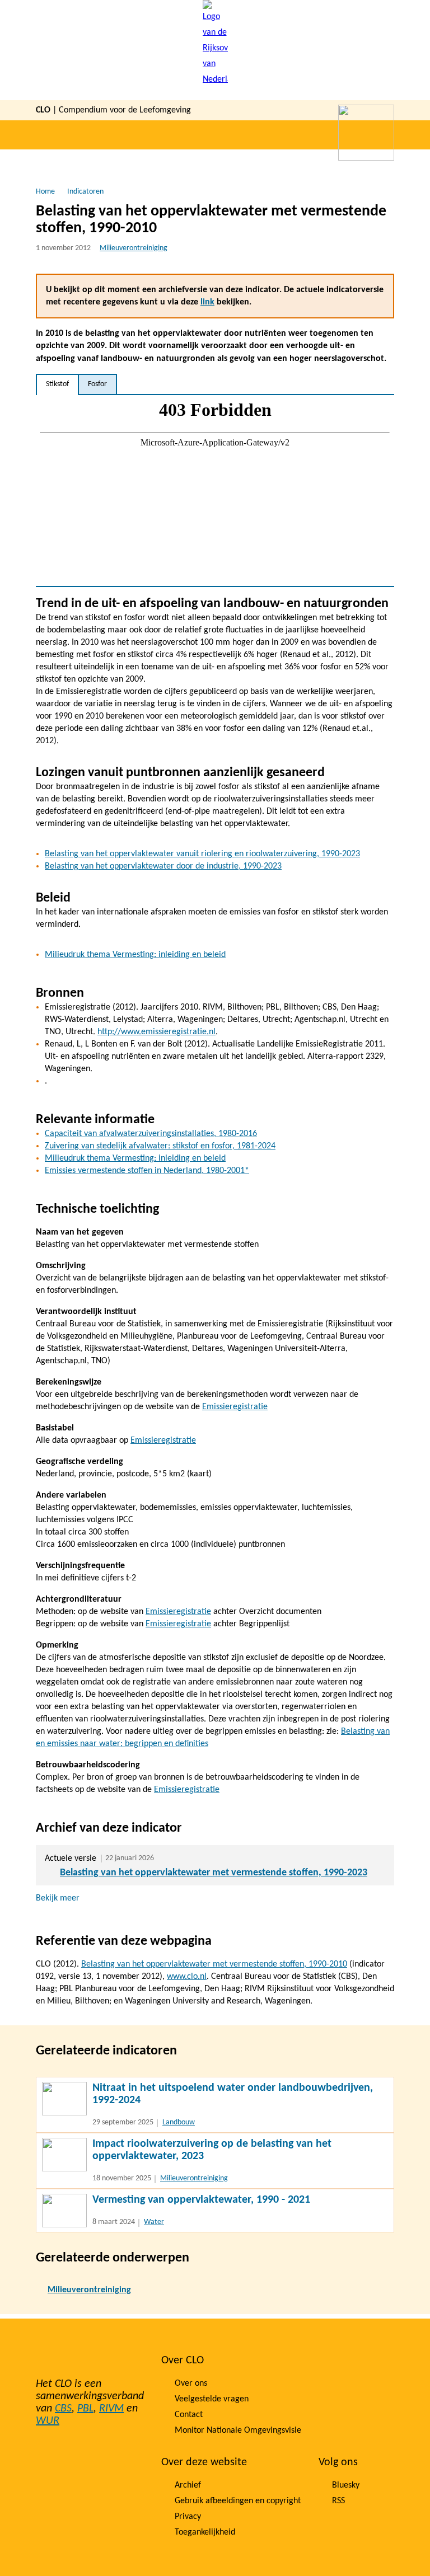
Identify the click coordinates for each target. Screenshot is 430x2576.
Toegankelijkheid (205, 2532)
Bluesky (346, 2485)
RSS (338, 2501)
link (207, 302)
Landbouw (179, 2122)
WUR (48, 2421)
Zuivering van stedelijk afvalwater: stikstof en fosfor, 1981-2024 (160, 1146)
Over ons (191, 2383)
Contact (189, 2415)
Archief (188, 2485)
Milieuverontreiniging (134, 248)
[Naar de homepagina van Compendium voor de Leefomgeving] (215, 50)
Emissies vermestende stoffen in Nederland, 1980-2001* (147, 1171)
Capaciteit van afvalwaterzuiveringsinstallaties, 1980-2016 (151, 1134)
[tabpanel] (215, 491)
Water (154, 2222)
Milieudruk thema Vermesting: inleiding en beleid (135, 955)
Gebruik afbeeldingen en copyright (238, 2501)
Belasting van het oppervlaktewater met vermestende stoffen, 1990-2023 (214, 1873)
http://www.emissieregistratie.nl (156, 1032)
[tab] (57, 384)
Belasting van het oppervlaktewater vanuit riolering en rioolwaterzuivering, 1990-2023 (202, 854)
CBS (63, 2409)
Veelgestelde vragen (212, 2399)
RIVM (111, 2409)
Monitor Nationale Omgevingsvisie (238, 2430)
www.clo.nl (187, 1977)
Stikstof (57, 384)
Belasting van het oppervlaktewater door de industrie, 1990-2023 (163, 866)
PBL (85, 2409)
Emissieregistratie (235, 1407)
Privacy (188, 2517)
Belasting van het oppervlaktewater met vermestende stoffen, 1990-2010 (214, 1964)
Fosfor (97, 384)
